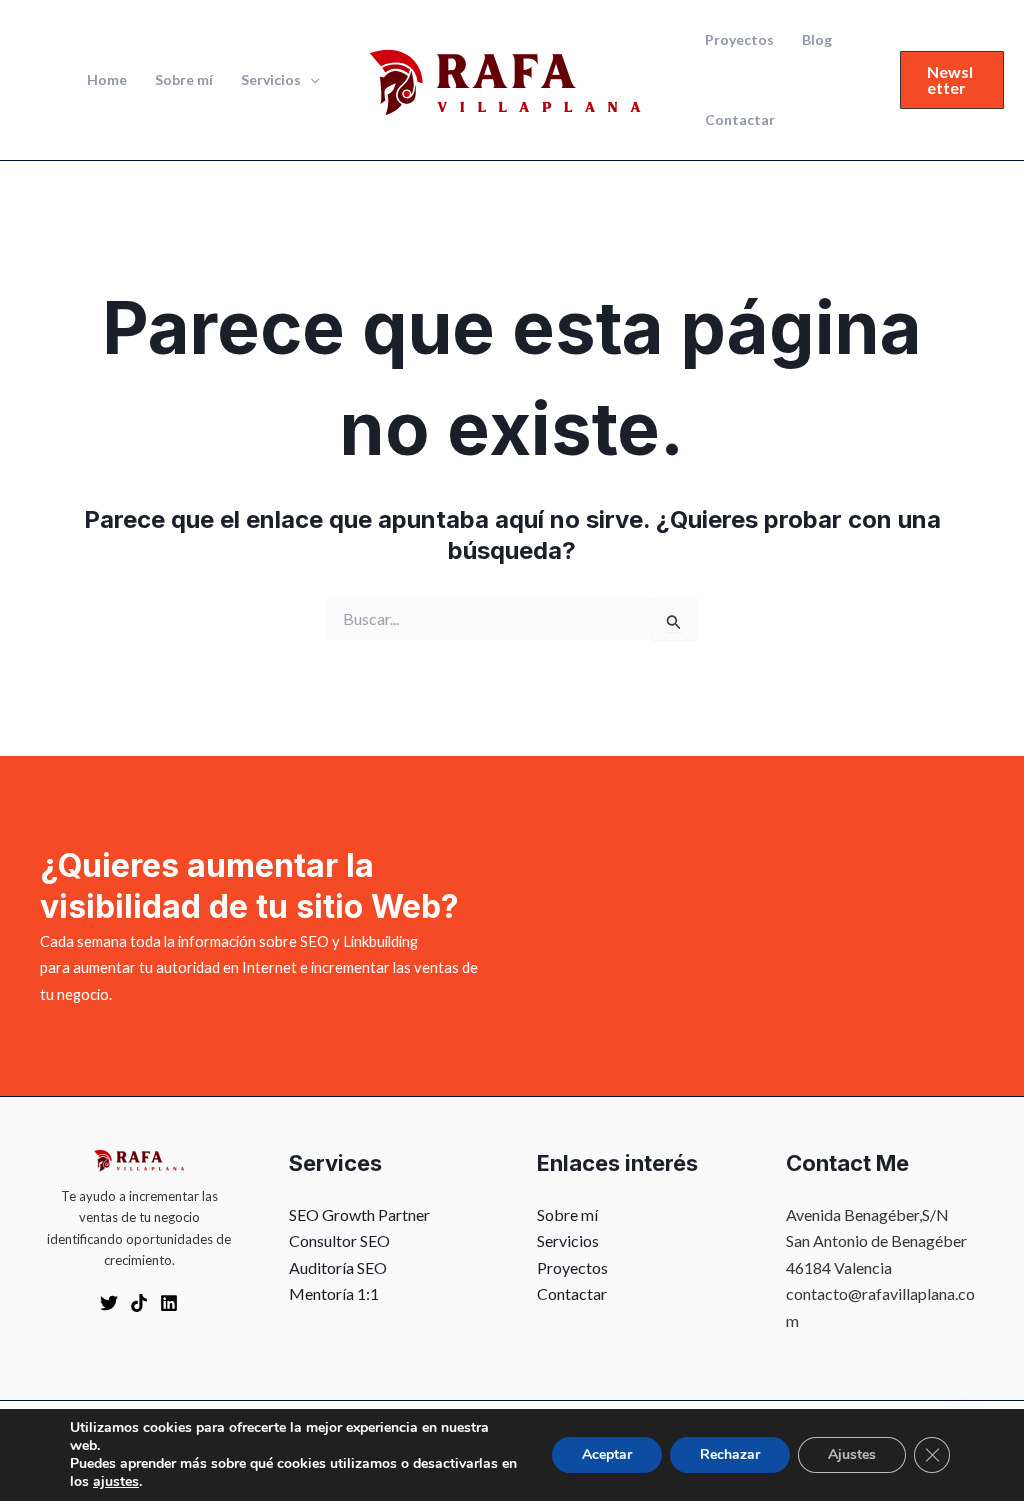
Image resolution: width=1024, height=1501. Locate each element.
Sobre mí (184, 79)
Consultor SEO (339, 1240)
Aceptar (607, 1454)
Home (107, 79)
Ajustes (852, 1454)
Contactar (740, 119)
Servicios (271, 79)
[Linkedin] (169, 1303)
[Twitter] (109, 1303)
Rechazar (730, 1454)
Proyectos (739, 39)
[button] (310, 80)
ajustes (116, 1482)
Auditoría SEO (338, 1267)
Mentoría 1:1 (334, 1293)
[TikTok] (139, 1303)
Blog (817, 39)
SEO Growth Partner (359, 1214)
